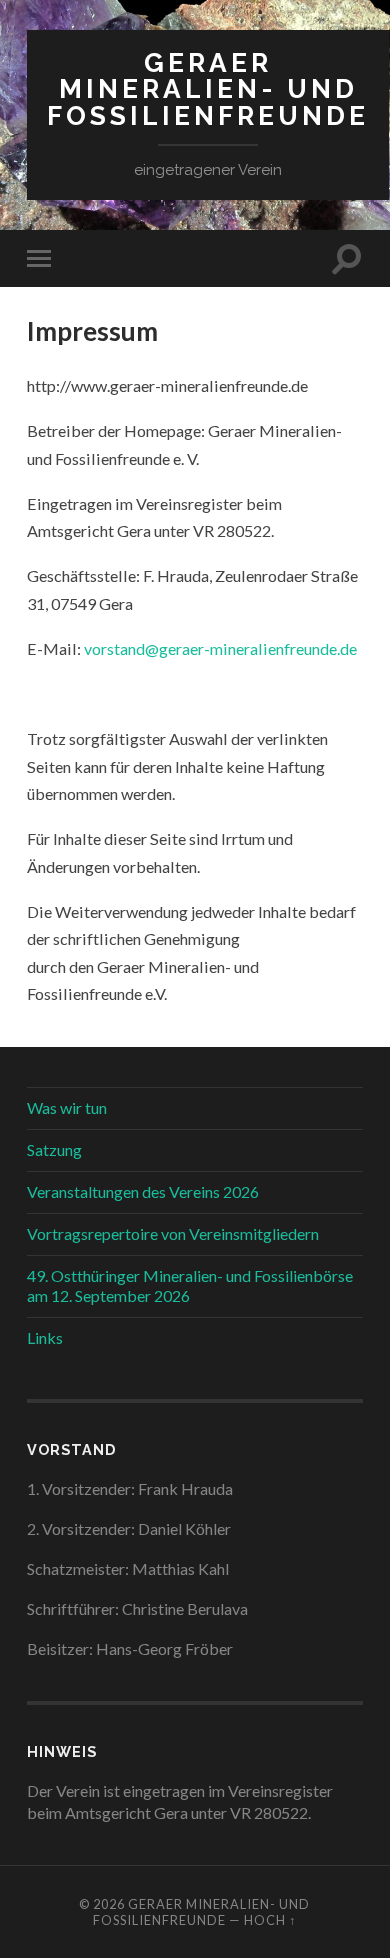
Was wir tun (67, 1107)
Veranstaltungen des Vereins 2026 (143, 1191)
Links (45, 1337)
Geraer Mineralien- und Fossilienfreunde (208, 89)
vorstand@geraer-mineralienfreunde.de (220, 648)
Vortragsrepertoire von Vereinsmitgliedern (173, 1233)
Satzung (54, 1149)
